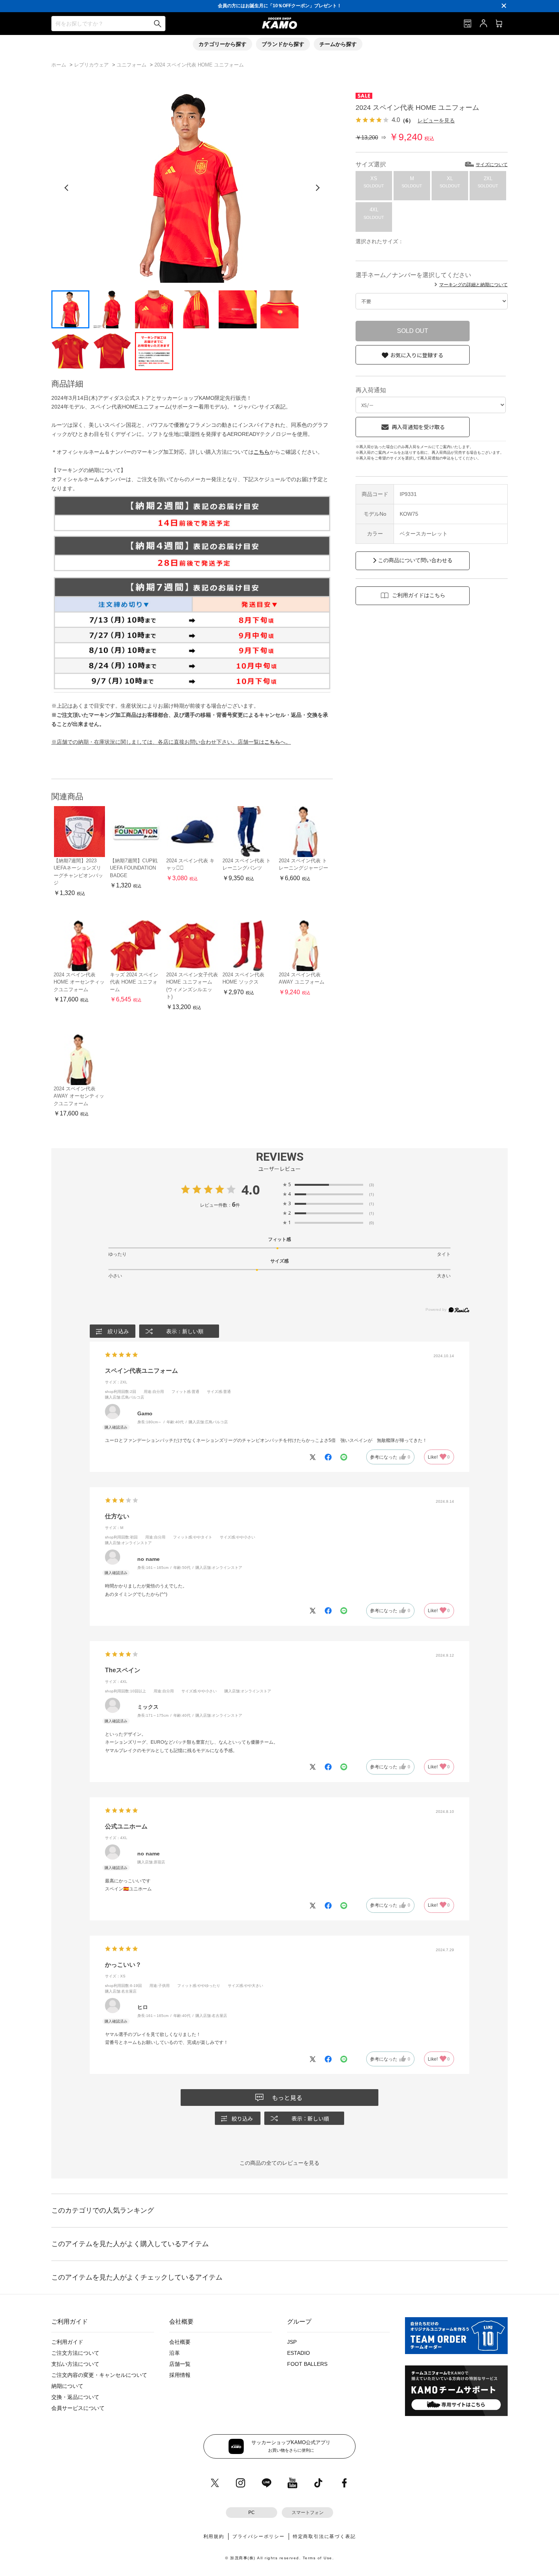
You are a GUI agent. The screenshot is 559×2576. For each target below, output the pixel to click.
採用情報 (180, 2375)
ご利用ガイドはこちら (419, 595)
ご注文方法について (75, 2353)
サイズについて (492, 165)
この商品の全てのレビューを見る (279, 2163)
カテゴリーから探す (222, 44)
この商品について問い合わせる (415, 560)
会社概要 (180, 2342)
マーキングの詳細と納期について (473, 285)
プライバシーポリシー (259, 2536)
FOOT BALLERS (307, 2364)
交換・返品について (75, 2397)
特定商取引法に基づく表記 (324, 2536)
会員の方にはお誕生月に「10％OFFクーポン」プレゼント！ (280, 6)
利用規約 (214, 2536)
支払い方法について (75, 2364)
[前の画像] (67, 188)
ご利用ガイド (67, 2342)
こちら (262, 452)
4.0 (251, 1190)
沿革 (175, 2353)
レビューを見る (436, 120)
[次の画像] (318, 188)
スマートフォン (308, 2513)
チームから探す (338, 44)
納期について (67, 2386)
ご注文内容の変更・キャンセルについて (99, 2375)
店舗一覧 (180, 2364)
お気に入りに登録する (417, 355)
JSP (292, 2342)
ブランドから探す (283, 44)
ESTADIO (299, 2353)
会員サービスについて (78, 2408)
